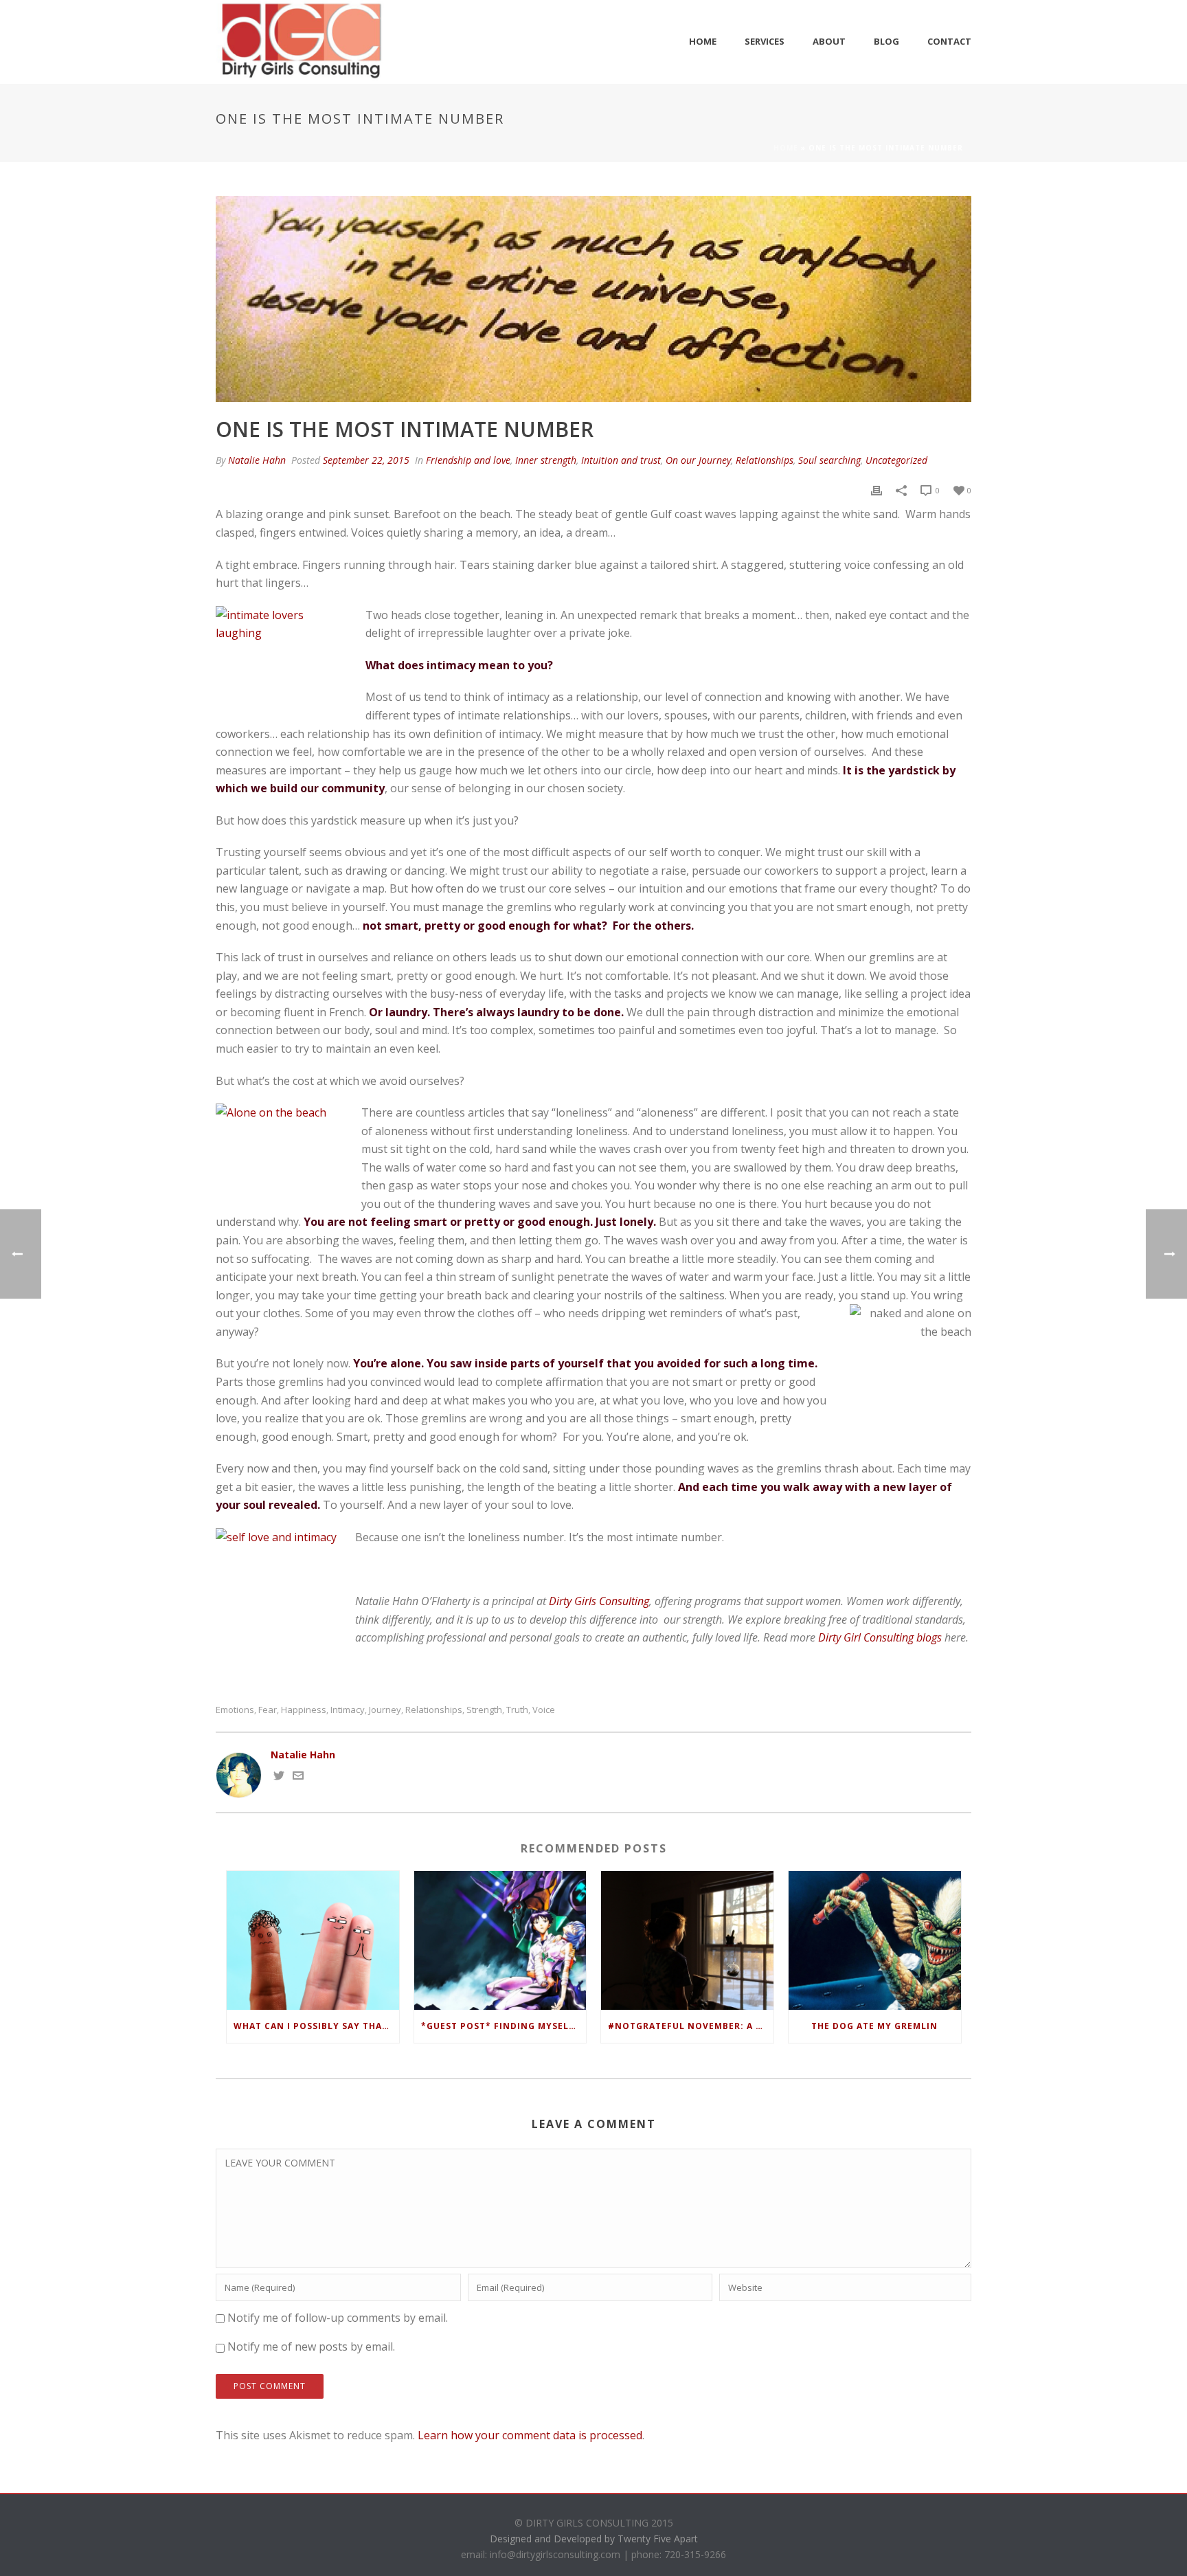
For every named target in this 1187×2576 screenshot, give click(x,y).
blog (886, 41)
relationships (434, 1710)
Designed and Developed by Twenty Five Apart (594, 2539)
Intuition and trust (621, 460)
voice (544, 1710)
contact (949, 41)
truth (517, 1710)
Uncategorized (896, 460)
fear (268, 1710)
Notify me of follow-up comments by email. (338, 2318)
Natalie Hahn (257, 460)
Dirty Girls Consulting (599, 1601)
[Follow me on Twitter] (279, 1777)
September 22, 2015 (366, 460)
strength (484, 1710)
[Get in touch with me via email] (298, 1777)
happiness (304, 1710)
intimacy (348, 1710)
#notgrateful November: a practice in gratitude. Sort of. (691, 2026)
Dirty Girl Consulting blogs (880, 1637)
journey (385, 1710)
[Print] (877, 490)
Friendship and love (468, 460)
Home (786, 148)
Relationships (765, 460)
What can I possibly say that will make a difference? (316, 2026)
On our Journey (698, 460)
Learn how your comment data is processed (530, 2435)
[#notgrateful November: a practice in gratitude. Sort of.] (687, 1940)
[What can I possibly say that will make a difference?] (313, 1940)
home (703, 41)
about (829, 41)
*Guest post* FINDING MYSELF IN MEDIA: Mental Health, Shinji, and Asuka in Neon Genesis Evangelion (504, 2026)
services (765, 41)
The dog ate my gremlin (874, 2026)
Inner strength (546, 460)
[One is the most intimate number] (593, 299)
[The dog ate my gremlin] (875, 1940)
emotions (235, 1710)
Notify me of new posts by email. (311, 2347)
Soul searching (829, 460)
